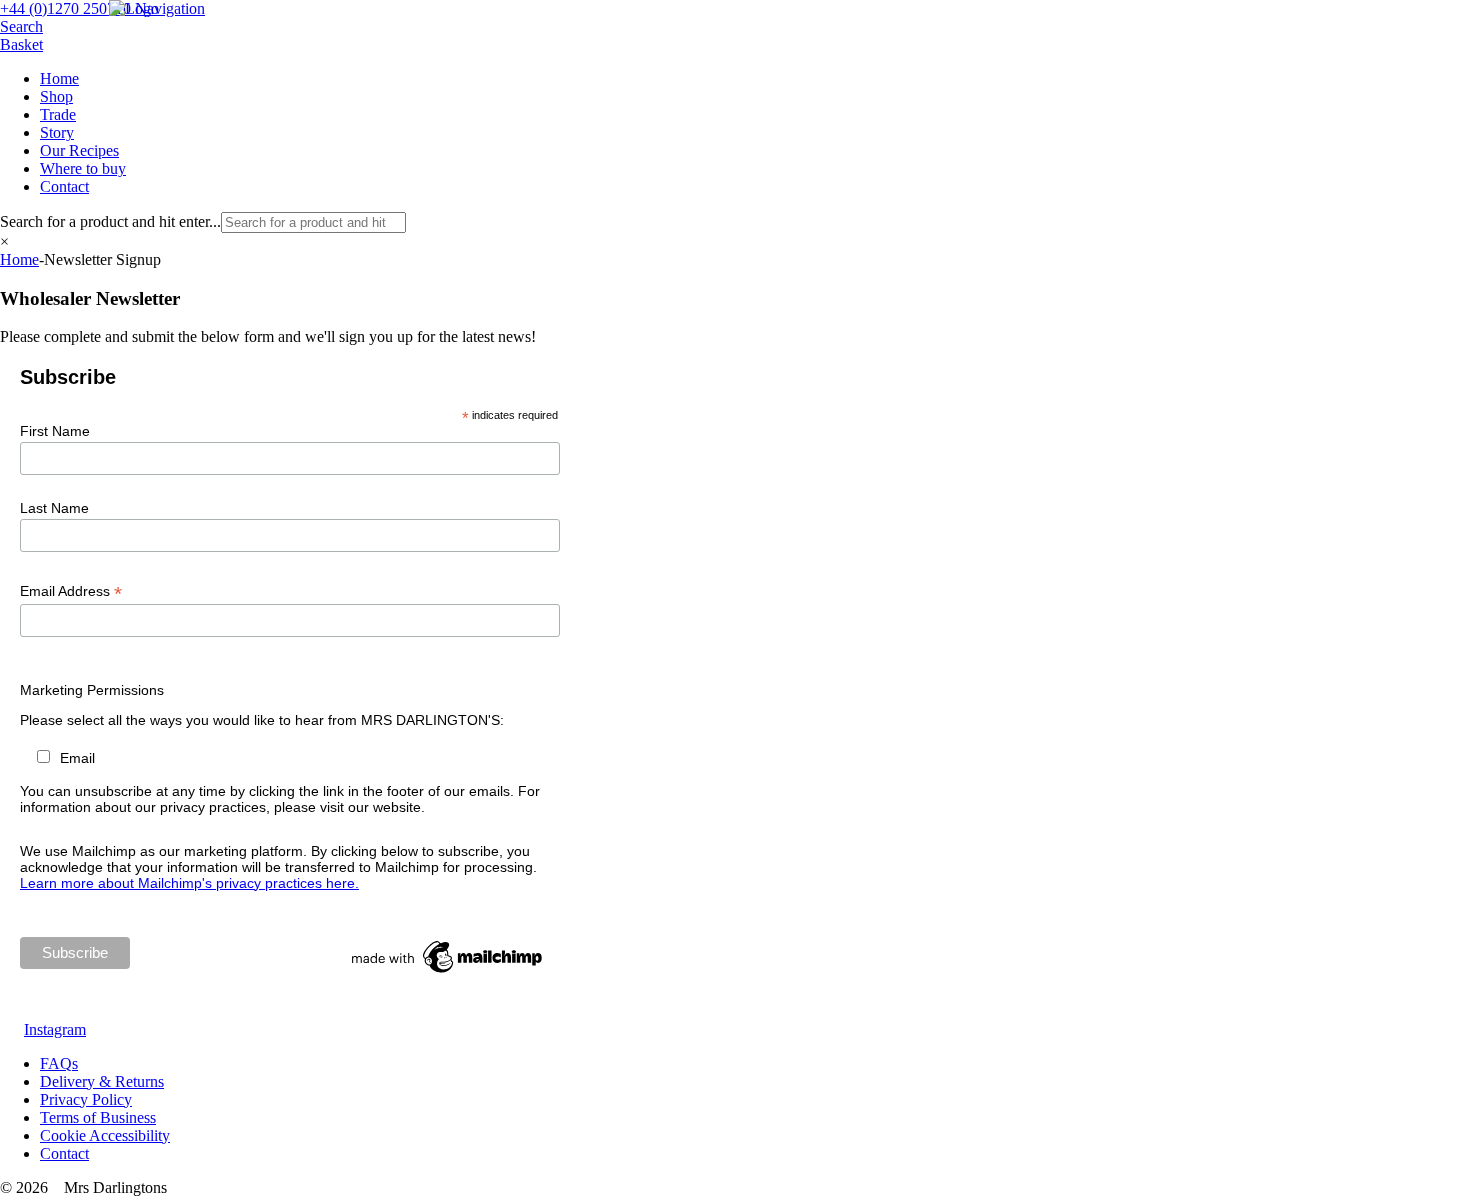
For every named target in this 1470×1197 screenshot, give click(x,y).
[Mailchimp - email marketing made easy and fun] (448, 973)
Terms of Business (98, 1117)
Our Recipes (79, 150)
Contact (64, 186)
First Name (55, 431)
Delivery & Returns (102, 1081)
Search (21, 26)
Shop (56, 96)
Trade (58, 114)
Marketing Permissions (92, 690)
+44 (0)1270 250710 (65, 8)
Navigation (170, 8)
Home (59, 78)
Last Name (54, 508)
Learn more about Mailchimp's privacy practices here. (189, 883)
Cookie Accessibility (105, 1135)
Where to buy (83, 168)
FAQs (59, 1063)
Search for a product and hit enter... (110, 221)
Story (57, 132)
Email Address (71, 591)
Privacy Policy (86, 1099)
